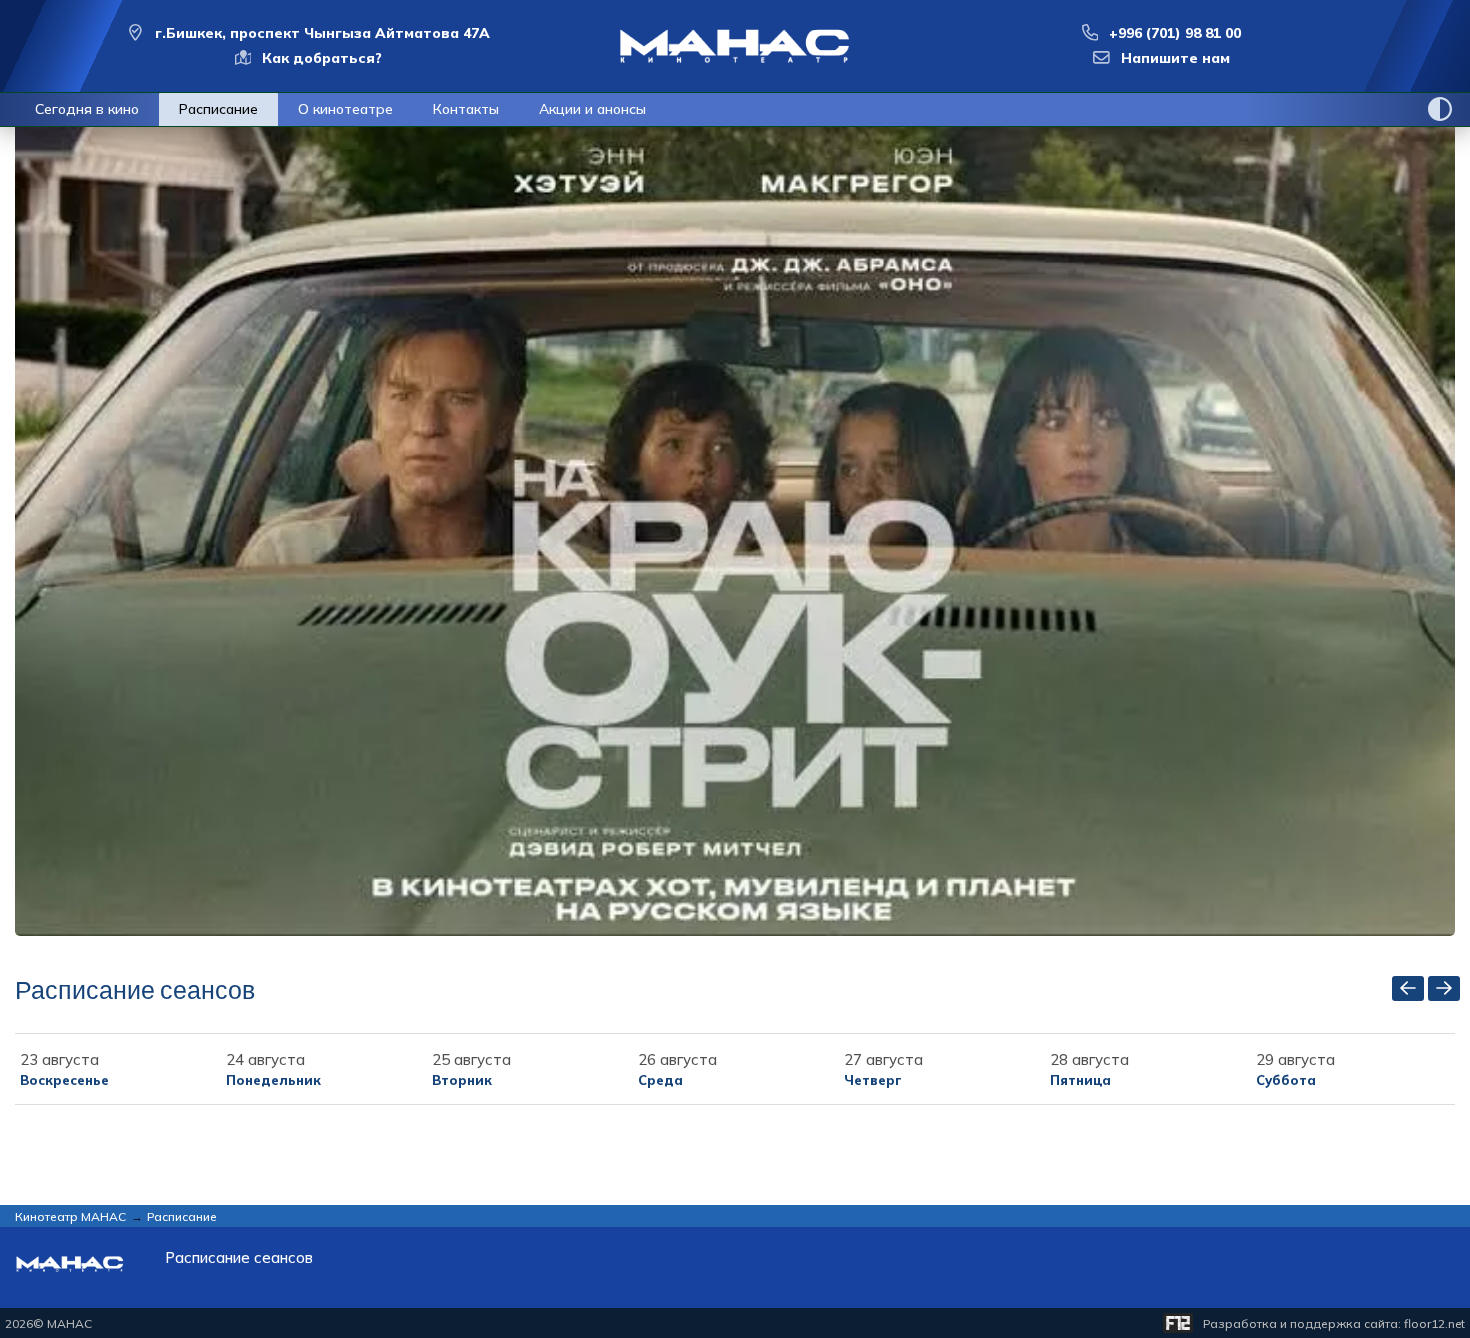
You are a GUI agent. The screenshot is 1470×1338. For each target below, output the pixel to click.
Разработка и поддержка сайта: (1334, 1323)
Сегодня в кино (87, 109)
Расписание (218, 109)
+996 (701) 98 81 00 (1175, 33)
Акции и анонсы (592, 109)
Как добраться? (322, 58)
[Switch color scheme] (1440, 109)
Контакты (466, 109)
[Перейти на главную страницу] (735, 46)
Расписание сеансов (239, 1258)
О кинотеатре (345, 109)
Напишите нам (1175, 58)
